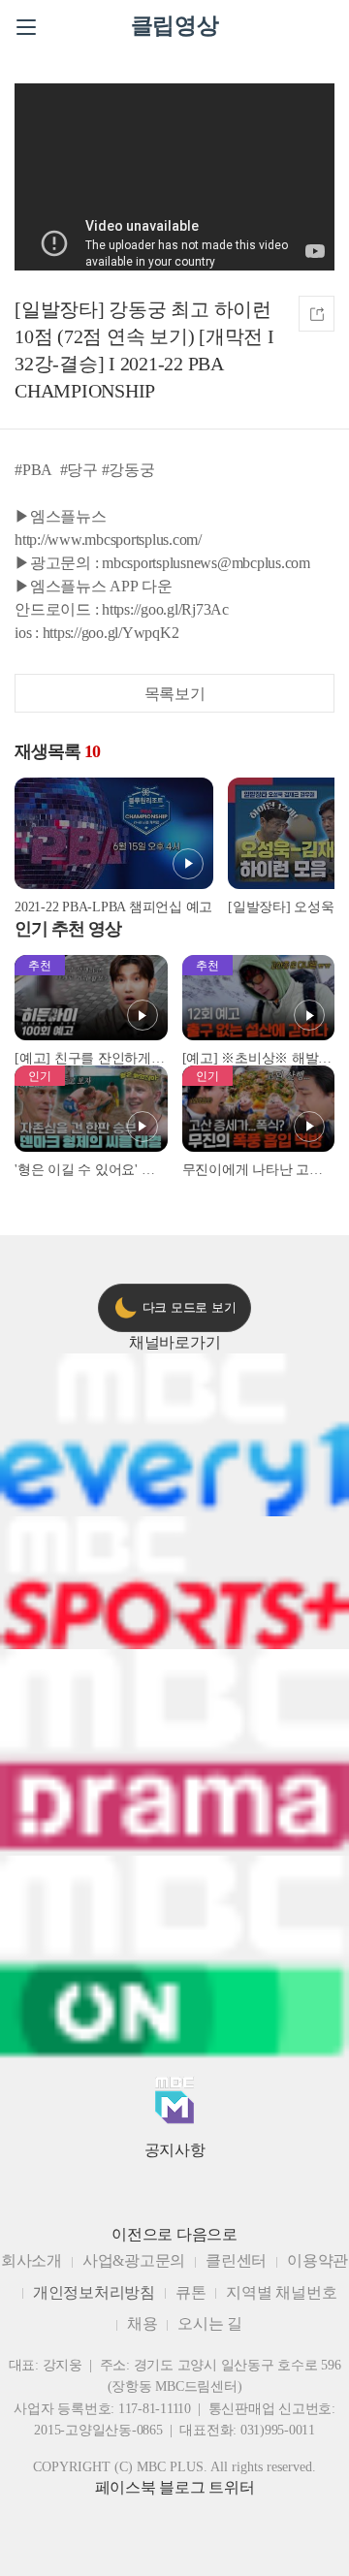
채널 (175, 1342)
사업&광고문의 (134, 2260)
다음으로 (207, 2234)
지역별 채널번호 (281, 2292)
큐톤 (191, 2292)
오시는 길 (210, 2323)
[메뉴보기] (26, 27)
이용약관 (317, 2260)
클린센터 (236, 2260)
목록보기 (175, 694)
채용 (143, 2323)
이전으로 (142, 2234)
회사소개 (32, 2260)
